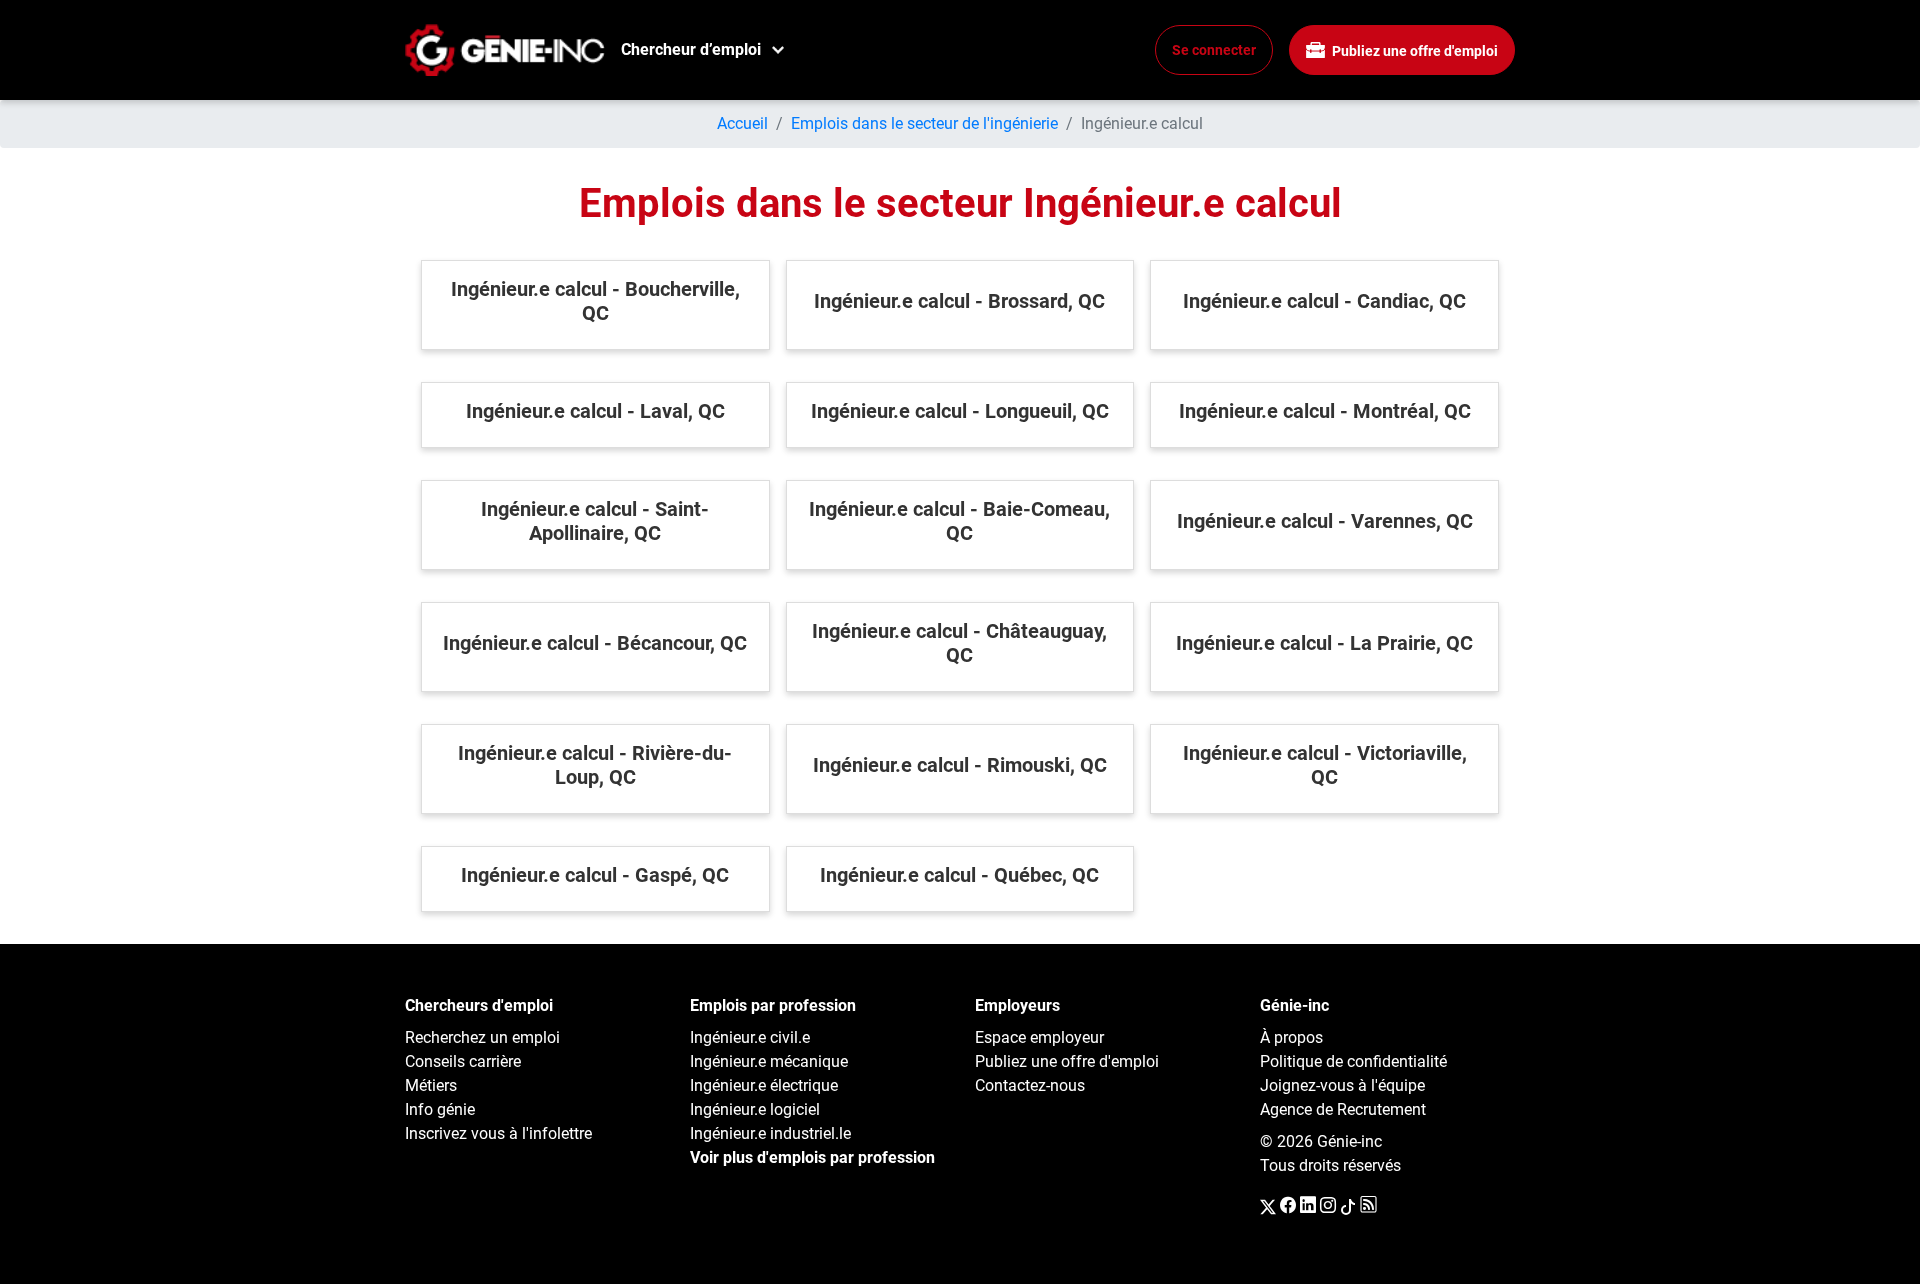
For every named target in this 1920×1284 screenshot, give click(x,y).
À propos (1291, 1037)
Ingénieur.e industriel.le (770, 1133)
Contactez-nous (1030, 1085)
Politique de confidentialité (1353, 1061)
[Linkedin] (1308, 1206)
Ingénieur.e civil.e (750, 1037)
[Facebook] (1288, 1206)
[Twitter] (1268, 1206)
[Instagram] (1328, 1206)
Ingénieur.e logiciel (755, 1109)
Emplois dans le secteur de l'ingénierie (924, 123)
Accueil (742, 123)
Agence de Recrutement (1343, 1109)
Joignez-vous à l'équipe (1342, 1085)
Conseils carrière (463, 1061)
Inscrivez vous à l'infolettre (498, 1133)
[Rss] (1368, 1206)
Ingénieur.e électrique (764, 1085)
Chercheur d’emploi (691, 49)
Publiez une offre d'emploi (1413, 51)
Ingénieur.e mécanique (769, 1061)
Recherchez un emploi (482, 1037)
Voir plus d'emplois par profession (812, 1157)
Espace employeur (1039, 1037)
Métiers (431, 1085)
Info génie (440, 1109)
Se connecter (1214, 50)
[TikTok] (1348, 1206)
